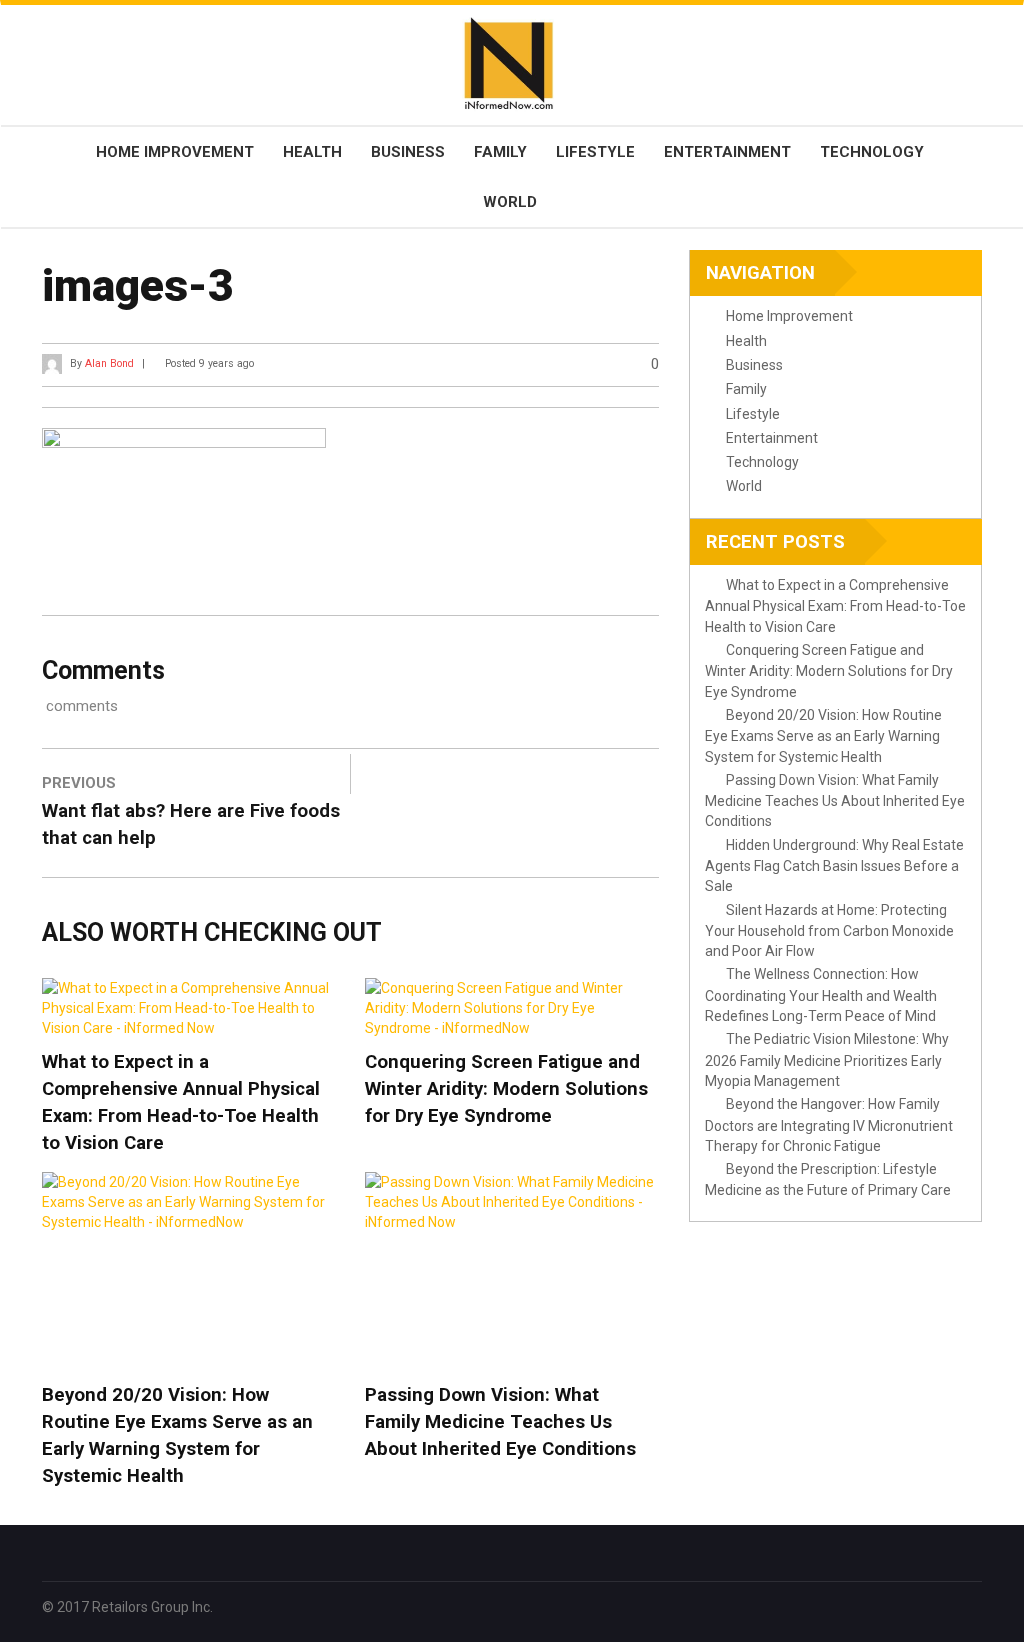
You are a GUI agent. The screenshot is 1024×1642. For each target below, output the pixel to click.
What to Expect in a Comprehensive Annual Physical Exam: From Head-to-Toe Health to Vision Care (181, 1102)
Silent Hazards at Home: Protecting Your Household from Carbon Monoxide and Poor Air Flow (829, 931)
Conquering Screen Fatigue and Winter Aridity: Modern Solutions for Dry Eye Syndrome (506, 1089)
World (510, 202)
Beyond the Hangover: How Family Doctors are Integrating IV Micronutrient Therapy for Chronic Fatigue (829, 1125)
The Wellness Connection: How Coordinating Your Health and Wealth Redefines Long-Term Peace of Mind (821, 995)
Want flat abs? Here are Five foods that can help (191, 824)
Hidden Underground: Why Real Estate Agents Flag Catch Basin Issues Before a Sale (834, 866)
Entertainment (727, 152)
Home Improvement (175, 152)
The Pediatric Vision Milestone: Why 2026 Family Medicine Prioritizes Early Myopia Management (827, 1060)
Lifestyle (595, 152)
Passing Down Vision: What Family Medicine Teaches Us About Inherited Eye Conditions (500, 1422)
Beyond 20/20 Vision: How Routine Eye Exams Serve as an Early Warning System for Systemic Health (177, 1435)
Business (408, 152)
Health (312, 152)
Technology (872, 152)
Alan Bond (109, 363)
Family (500, 152)
